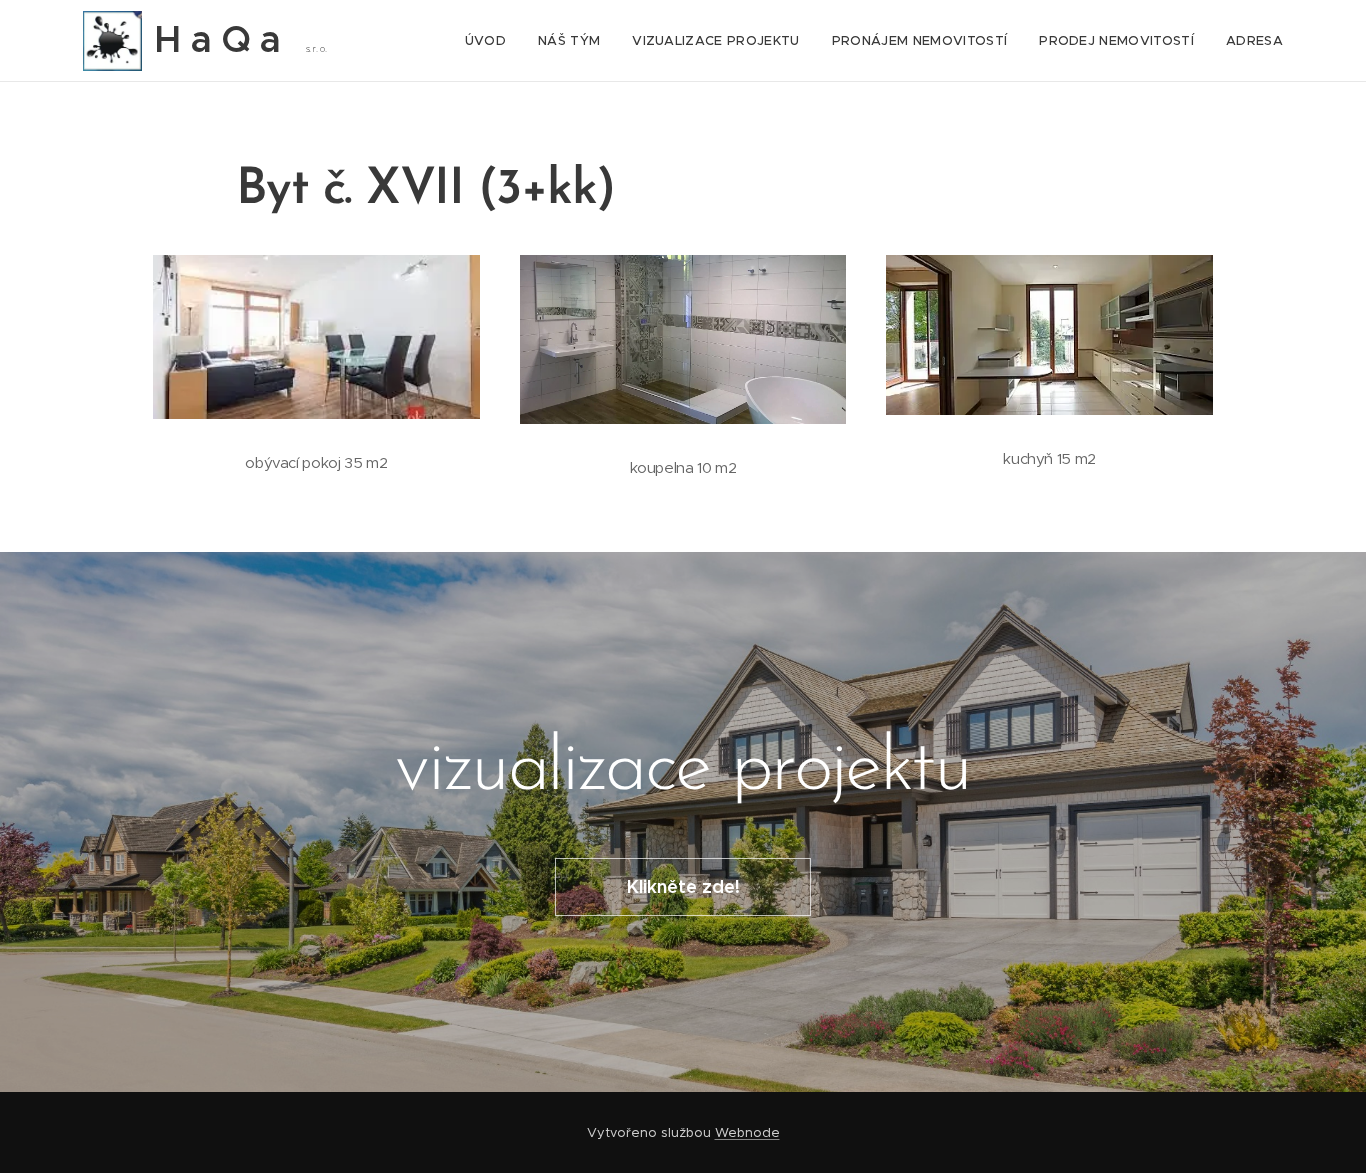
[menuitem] (491, 41)
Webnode (747, 1132)
